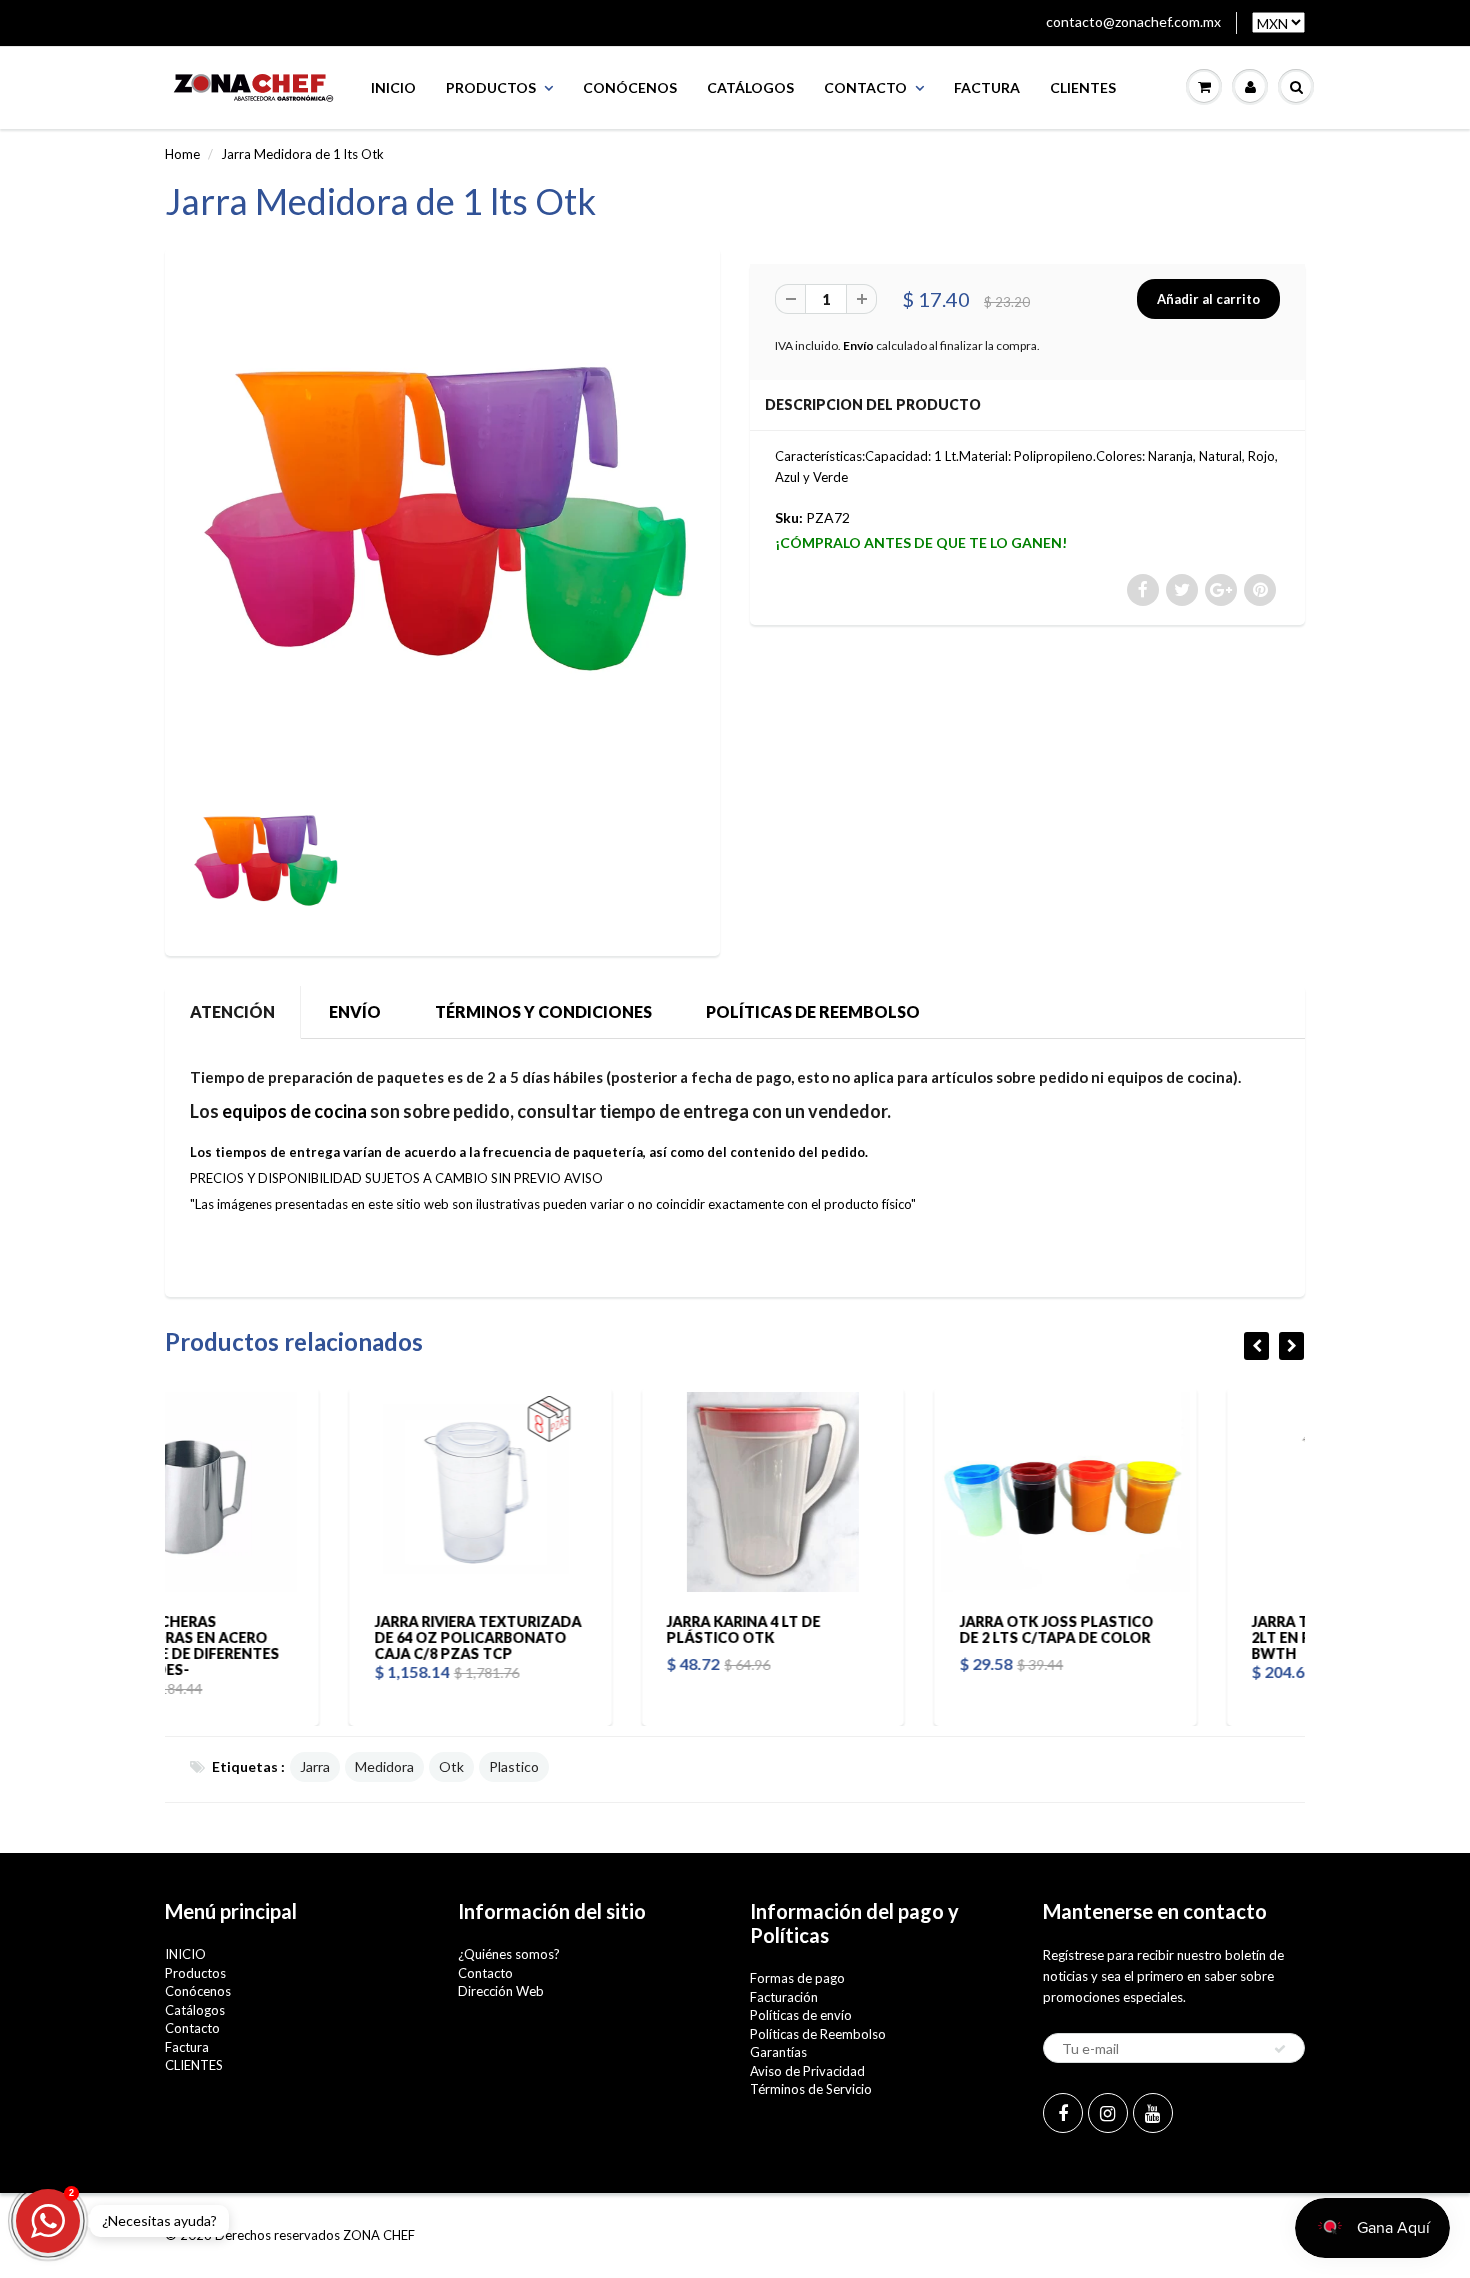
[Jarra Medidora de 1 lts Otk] (442, 520)
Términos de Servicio (811, 2089)
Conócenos (630, 87)
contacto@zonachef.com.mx (1133, 21)
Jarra (315, 1766)
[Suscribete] (1280, 2049)
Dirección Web (501, 1991)
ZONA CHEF (379, 2235)
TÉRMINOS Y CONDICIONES (543, 1011)
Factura (987, 87)
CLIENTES (1083, 87)
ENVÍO (355, 1011)
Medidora (384, 1766)
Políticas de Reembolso (818, 2034)
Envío (858, 345)
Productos (491, 87)
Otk (451, 1766)
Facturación (784, 1997)
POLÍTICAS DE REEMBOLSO (813, 1011)
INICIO (393, 87)
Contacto (865, 87)
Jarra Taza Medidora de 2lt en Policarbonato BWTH (1162, 1637)
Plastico (514, 1766)
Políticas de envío (801, 2015)
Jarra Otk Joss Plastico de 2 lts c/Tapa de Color (872, 1629)
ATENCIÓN (232, 1011)
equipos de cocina (294, 1111)
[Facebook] (1063, 2113)
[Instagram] (1108, 2113)
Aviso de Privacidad (807, 2071)
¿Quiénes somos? (509, 1954)
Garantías (778, 2052)
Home (182, 154)
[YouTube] (1153, 2113)
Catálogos (750, 87)
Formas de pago (797, 1978)
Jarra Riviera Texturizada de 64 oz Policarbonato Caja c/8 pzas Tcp (293, 1637)
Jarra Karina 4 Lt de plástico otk (560, 1629)
